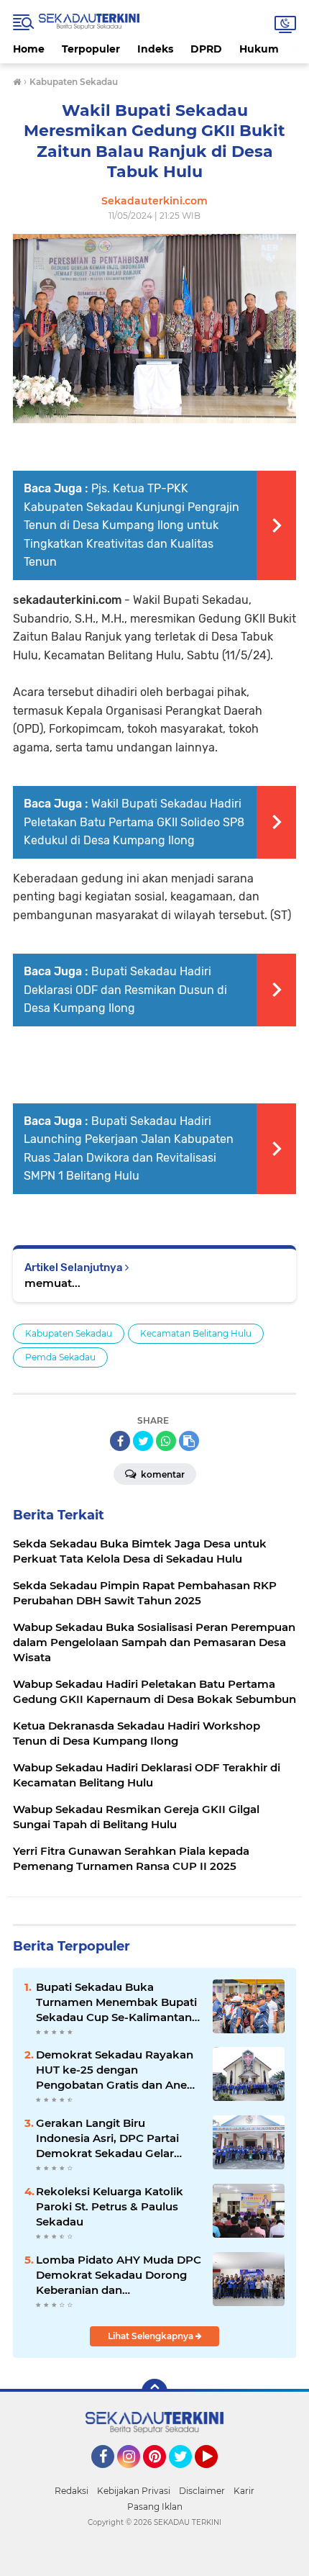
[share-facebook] (120, 1441)
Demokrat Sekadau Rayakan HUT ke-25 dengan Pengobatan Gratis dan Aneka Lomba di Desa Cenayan (118, 2070)
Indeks (155, 49)
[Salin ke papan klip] (189, 1441)
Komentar (162, 1474)
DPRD (206, 49)
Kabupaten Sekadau (69, 1333)
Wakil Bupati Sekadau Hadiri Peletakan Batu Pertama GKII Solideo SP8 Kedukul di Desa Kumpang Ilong (134, 822)
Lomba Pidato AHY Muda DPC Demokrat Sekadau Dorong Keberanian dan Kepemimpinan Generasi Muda (119, 2275)
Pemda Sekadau (60, 1357)
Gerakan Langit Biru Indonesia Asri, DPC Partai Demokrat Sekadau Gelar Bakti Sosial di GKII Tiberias (110, 2138)
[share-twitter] (143, 1441)
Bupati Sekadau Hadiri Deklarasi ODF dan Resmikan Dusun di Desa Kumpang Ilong (125, 990)
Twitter (187, 2475)
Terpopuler (91, 49)
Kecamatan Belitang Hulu (196, 1333)
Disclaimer (202, 2491)
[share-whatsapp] (166, 1441)
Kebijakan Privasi (134, 2491)
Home (29, 49)
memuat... (52, 1283)
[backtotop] (154, 2392)
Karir (244, 2491)
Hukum (259, 49)
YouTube (216, 2475)
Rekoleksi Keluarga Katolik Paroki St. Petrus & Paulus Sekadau (110, 2206)
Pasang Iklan (155, 2507)
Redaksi (72, 2491)
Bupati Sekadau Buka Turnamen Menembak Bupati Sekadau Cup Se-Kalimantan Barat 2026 (116, 2002)
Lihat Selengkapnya (152, 2336)
